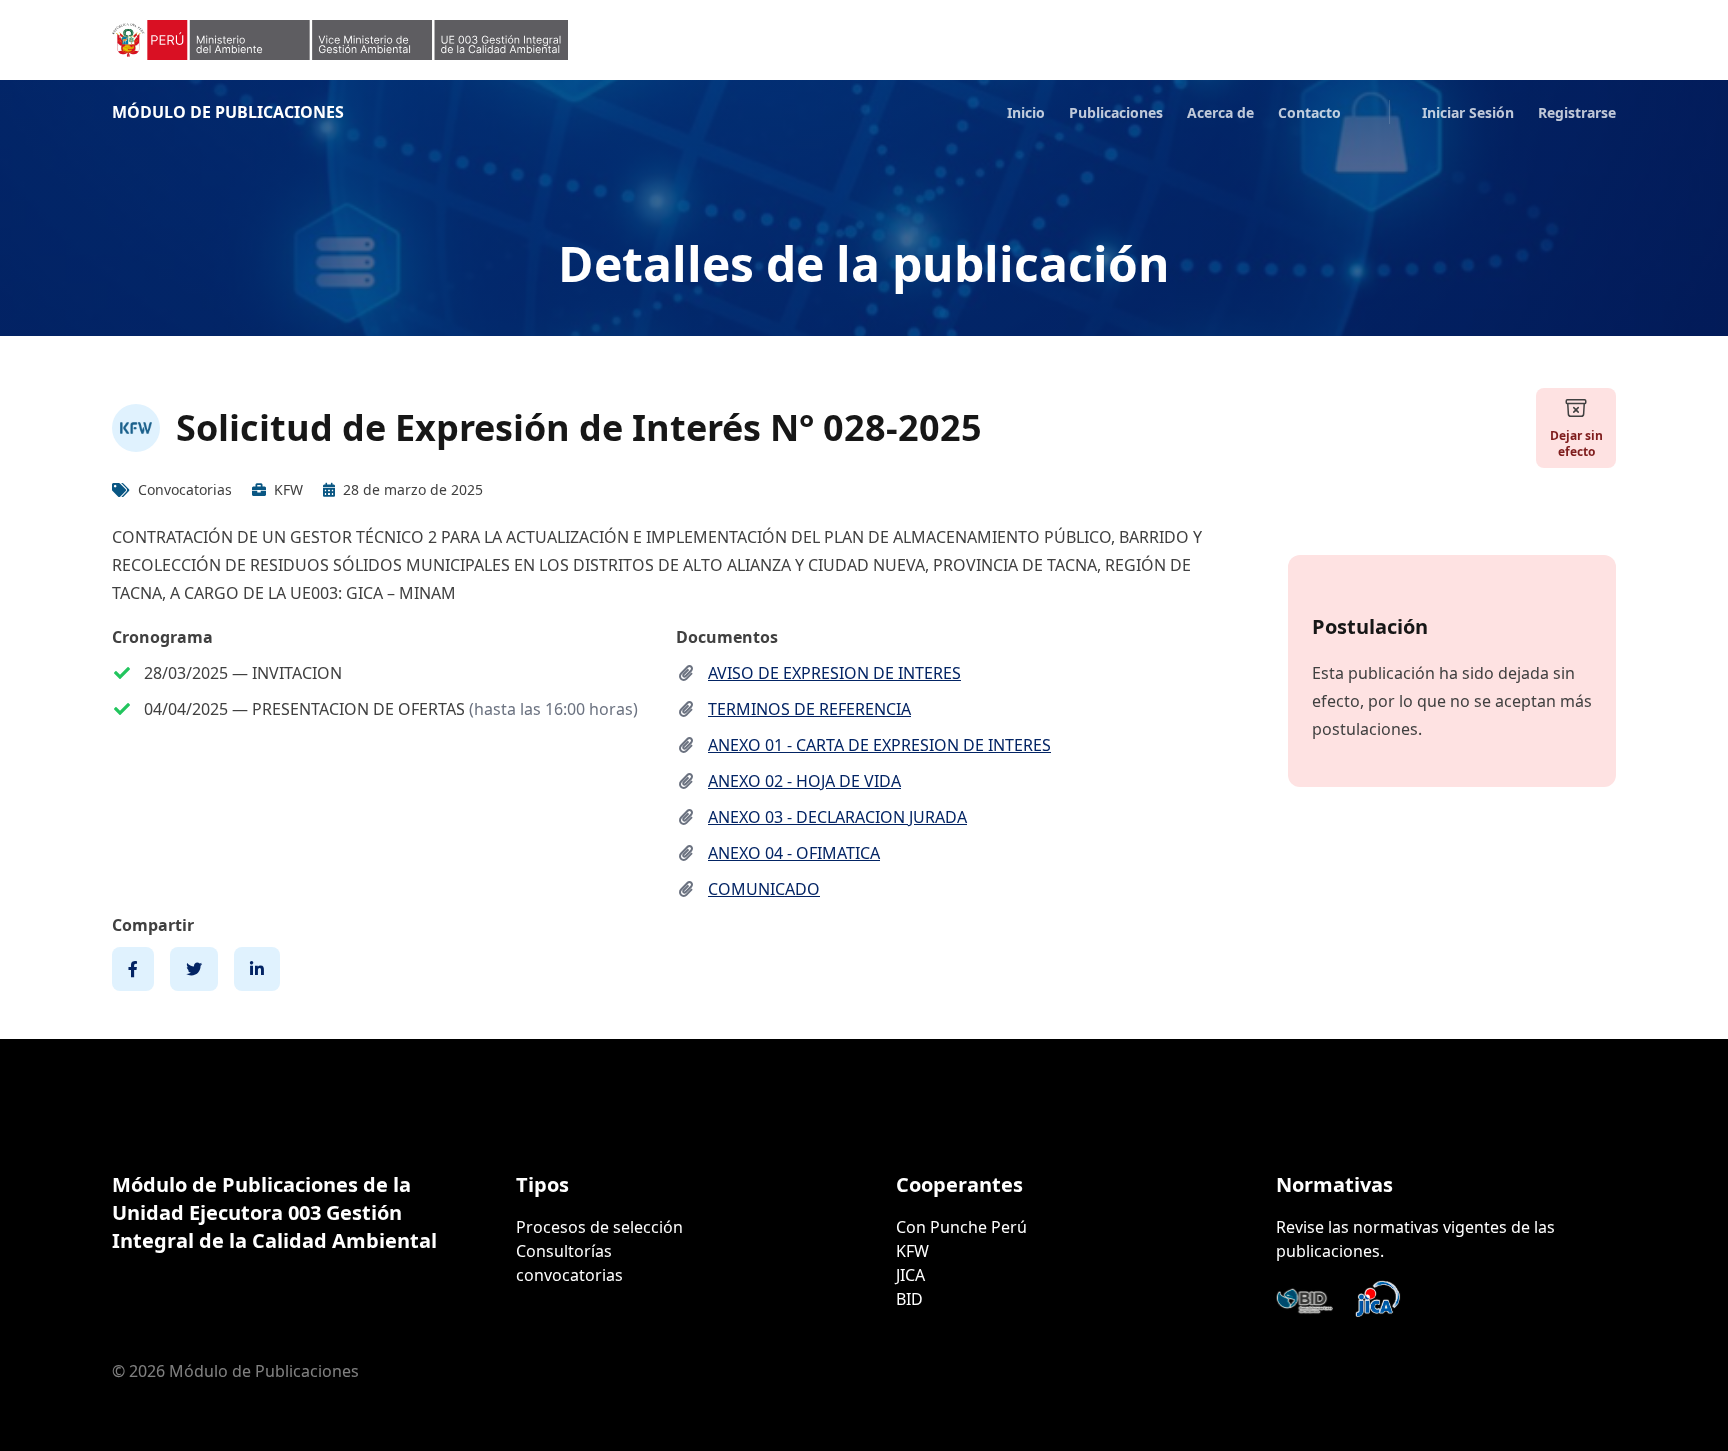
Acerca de (1220, 112)
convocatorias (569, 1275)
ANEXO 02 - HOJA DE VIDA (804, 781)
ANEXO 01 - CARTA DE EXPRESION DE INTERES (879, 745)
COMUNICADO (764, 889)
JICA (910, 1275)
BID (909, 1299)
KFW (912, 1251)
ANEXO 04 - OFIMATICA (794, 853)
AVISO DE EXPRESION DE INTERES (834, 673)
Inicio (1026, 112)
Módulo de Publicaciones (228, 112)
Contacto (1309, 112)
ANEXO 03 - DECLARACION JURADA (837, 817)
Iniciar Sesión (1468, 112)
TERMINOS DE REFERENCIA (809, 709)
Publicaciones (1116, 112)
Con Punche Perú (961, 1227)
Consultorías (564, 1251)
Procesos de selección (599, 1227)
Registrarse (1577, 112)
